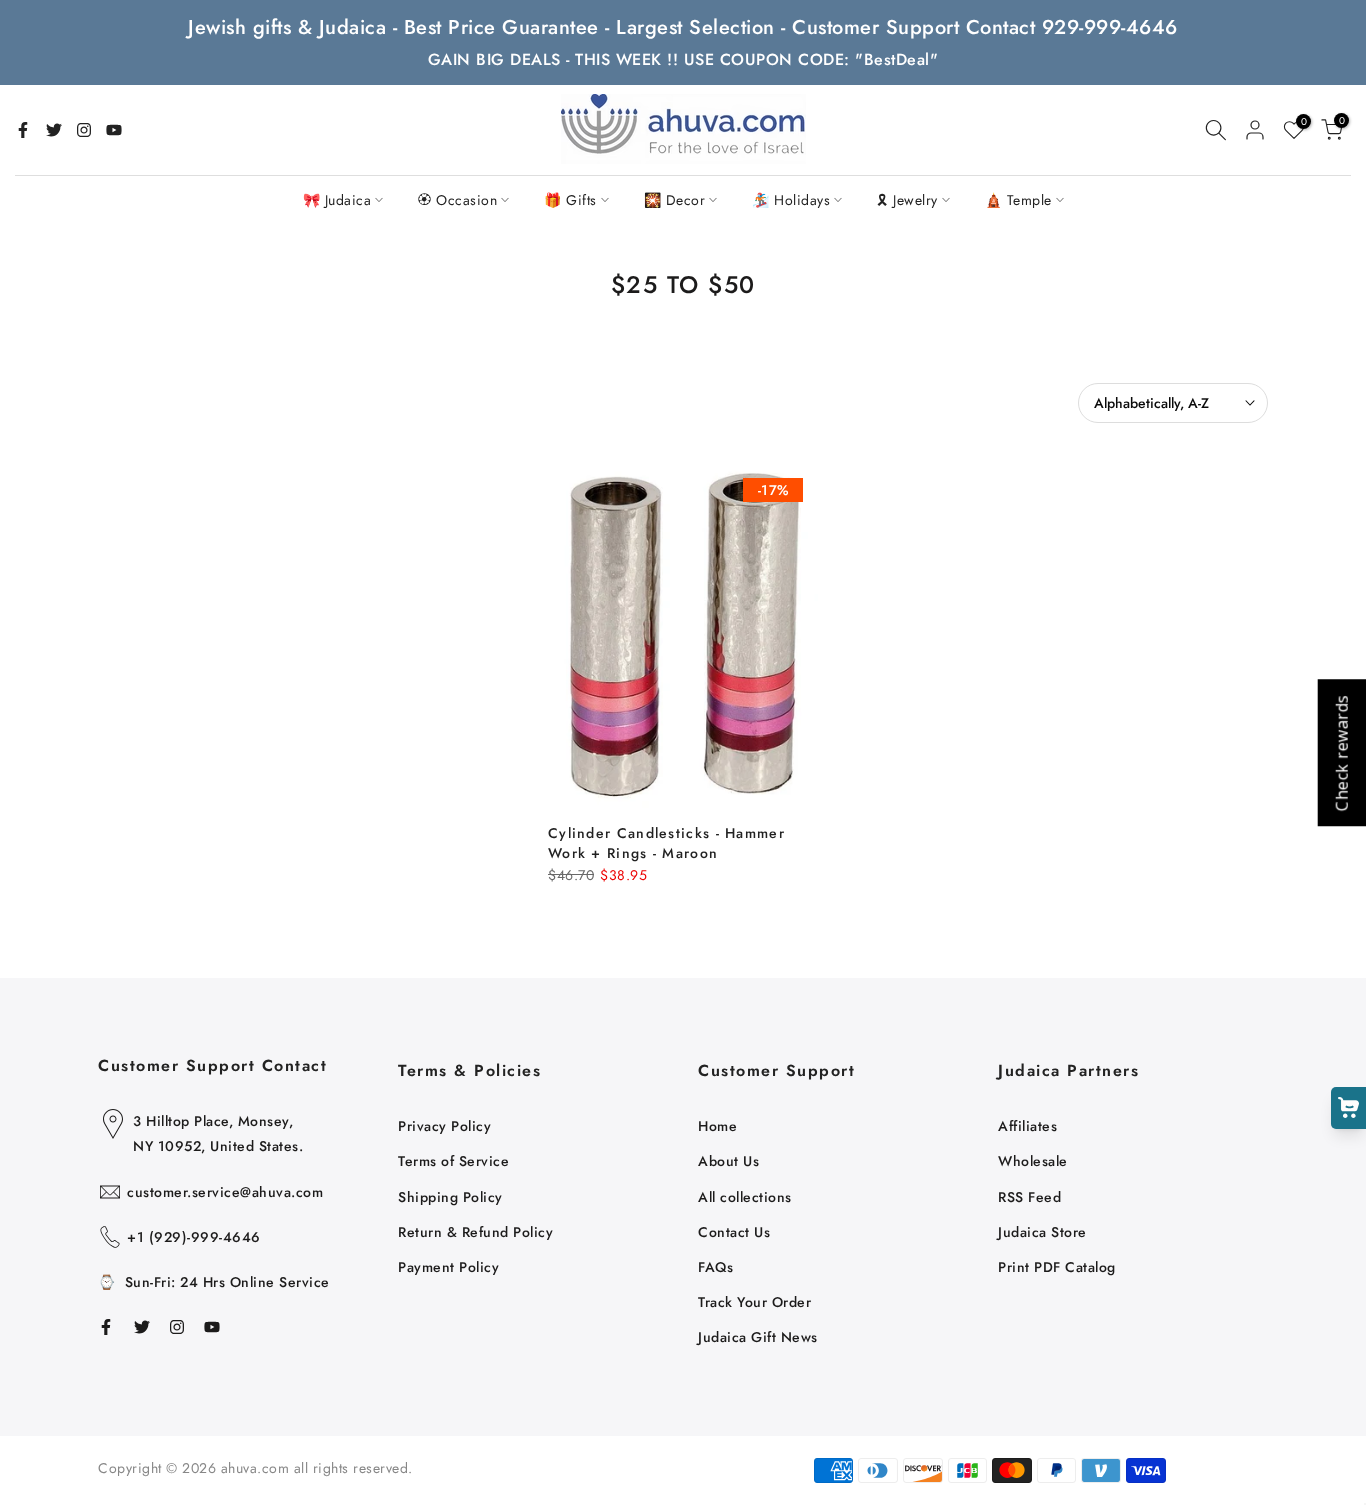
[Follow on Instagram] (84, 130)
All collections (745, 1197)
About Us (728, 1161)
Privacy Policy (444, 1126)
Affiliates (1027, 1126)
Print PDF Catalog (1057, 1267)
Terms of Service (453, 1161)
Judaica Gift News (758, 1337)
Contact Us (734, 1232)
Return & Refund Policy (475, 1232)
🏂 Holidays (791, 200)
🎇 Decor (675, 200)
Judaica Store (1042, 1232)
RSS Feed (1029, 1197)
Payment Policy (448, 1267)
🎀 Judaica (337, 200)
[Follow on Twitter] (54, 130)
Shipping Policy (450, 1197)
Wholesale (1033, 1161)
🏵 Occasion (457, 200)
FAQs (715, 1267)
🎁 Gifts (570, 200)
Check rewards (1341, 752)
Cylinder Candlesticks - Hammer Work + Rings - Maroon (666, 843)
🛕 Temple (1018, 200)
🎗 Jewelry (907, 200)
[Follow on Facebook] (23, 130)
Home (717, 1126)
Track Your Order (754, 1302)
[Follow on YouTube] (114, 130)
